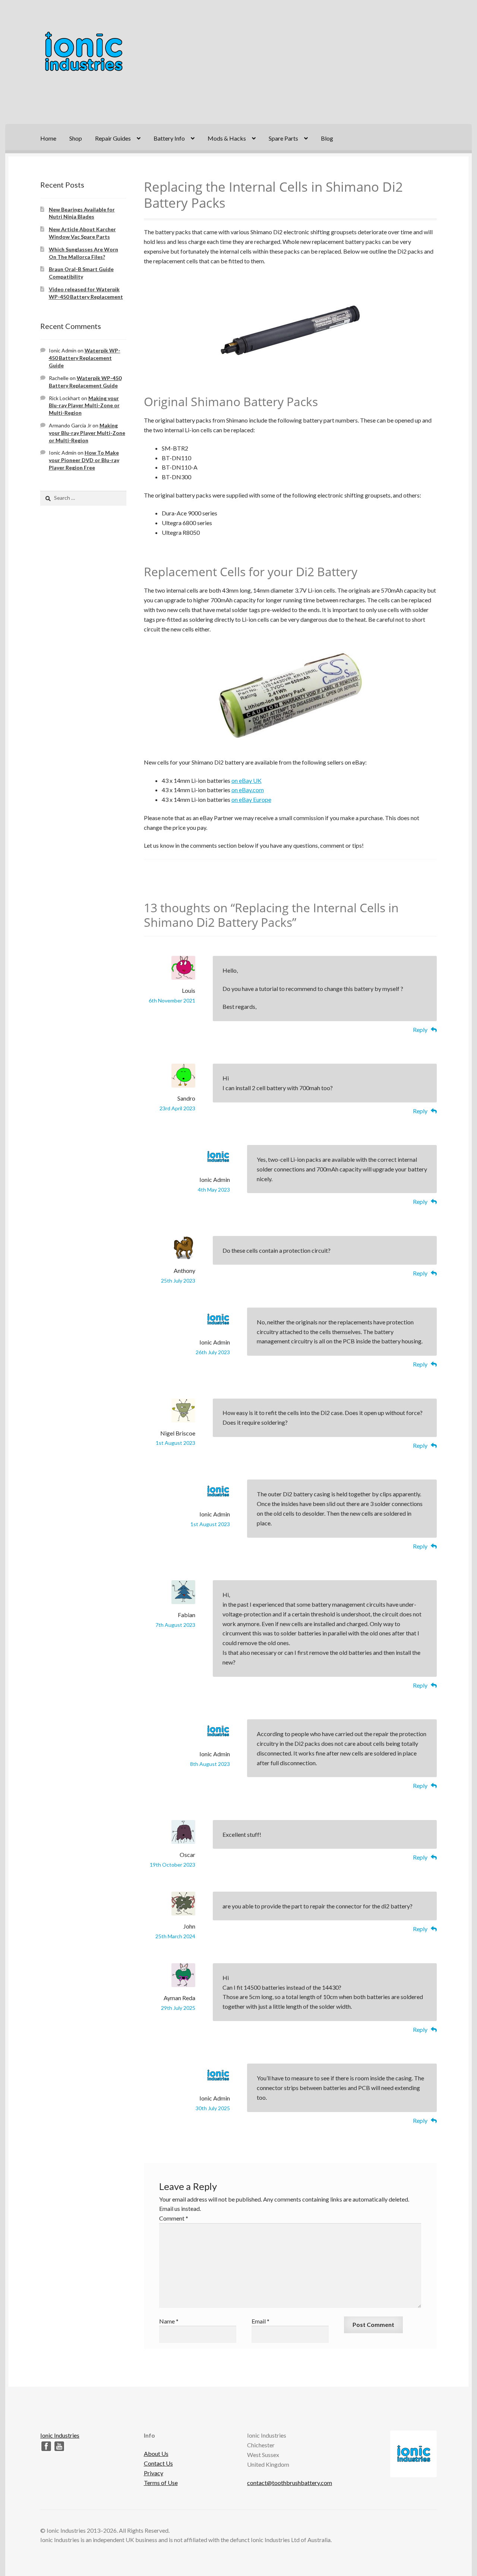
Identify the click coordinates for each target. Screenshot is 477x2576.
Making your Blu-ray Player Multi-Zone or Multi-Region (84, 406)
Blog (327, 138)
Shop (76, 138)
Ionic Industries (60, 2435)
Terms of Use (161, 2483)
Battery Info (169, 138)
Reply (420, 1030)
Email (260, 2321)
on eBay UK (247, 780)
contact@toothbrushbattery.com (290, 2483)
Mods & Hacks (227, 138)
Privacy (154, 2473)
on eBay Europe (251, 799)
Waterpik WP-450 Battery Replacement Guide (85, 358)
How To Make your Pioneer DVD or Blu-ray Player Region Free (84, 460)
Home (48, 138)
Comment (174, 2218)
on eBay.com (248, 790)
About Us (156, 2453)
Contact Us (158, 2463)
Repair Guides (113, 138)
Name (169, 2321)
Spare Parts (283, 138)
